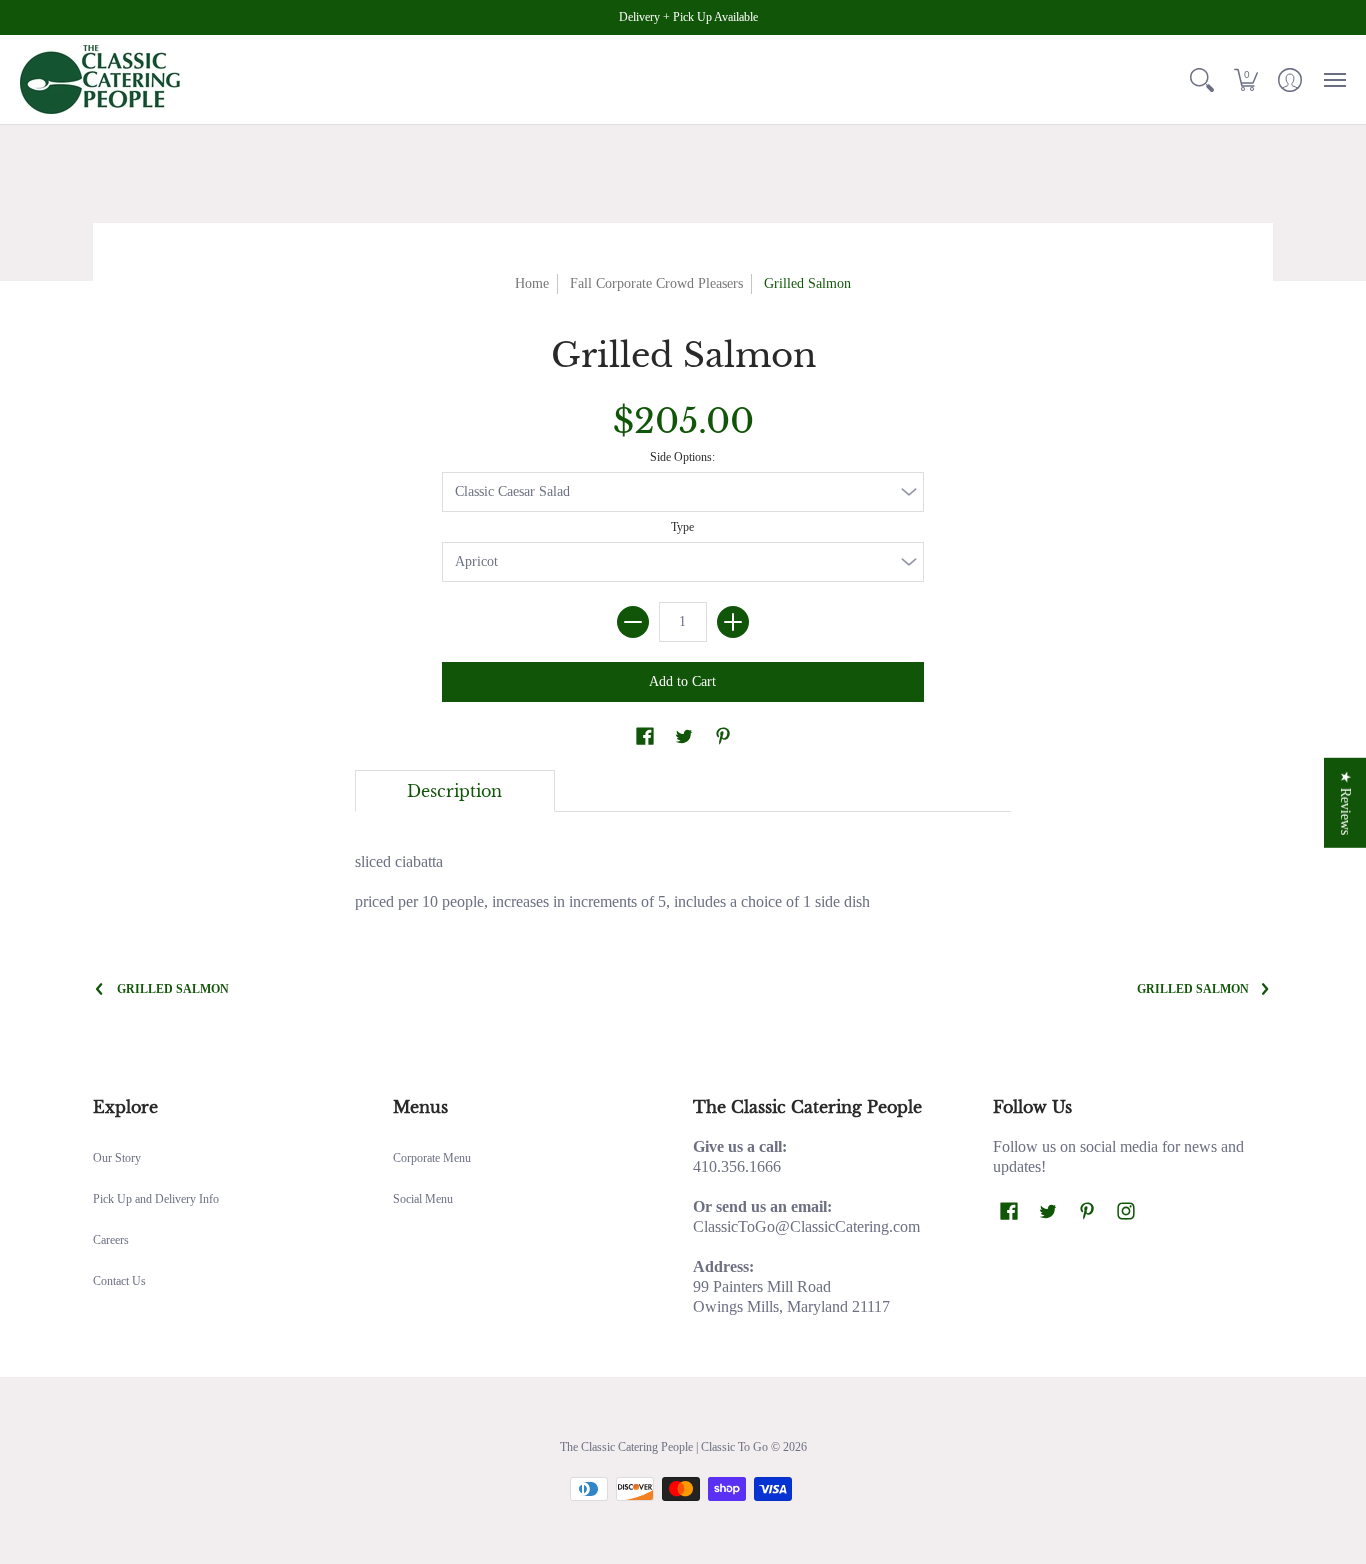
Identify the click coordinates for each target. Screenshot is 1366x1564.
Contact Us (119, 1281)
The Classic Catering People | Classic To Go (664, 1447)
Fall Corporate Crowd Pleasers (656, 283)
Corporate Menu (432, 1158)
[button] (1202, 79)
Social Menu (423, 1199)
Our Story (117, 1158)
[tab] (455, 791)
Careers (111, 1240)
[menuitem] (1202, 79)
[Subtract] (633, 622)
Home (532, 283)
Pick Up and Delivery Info (156, 1199)
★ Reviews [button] (1345, 803)
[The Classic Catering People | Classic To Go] (100, 79)
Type (682, 527)
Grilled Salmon (173, 989)
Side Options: (682, 457)
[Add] (733, 622)
